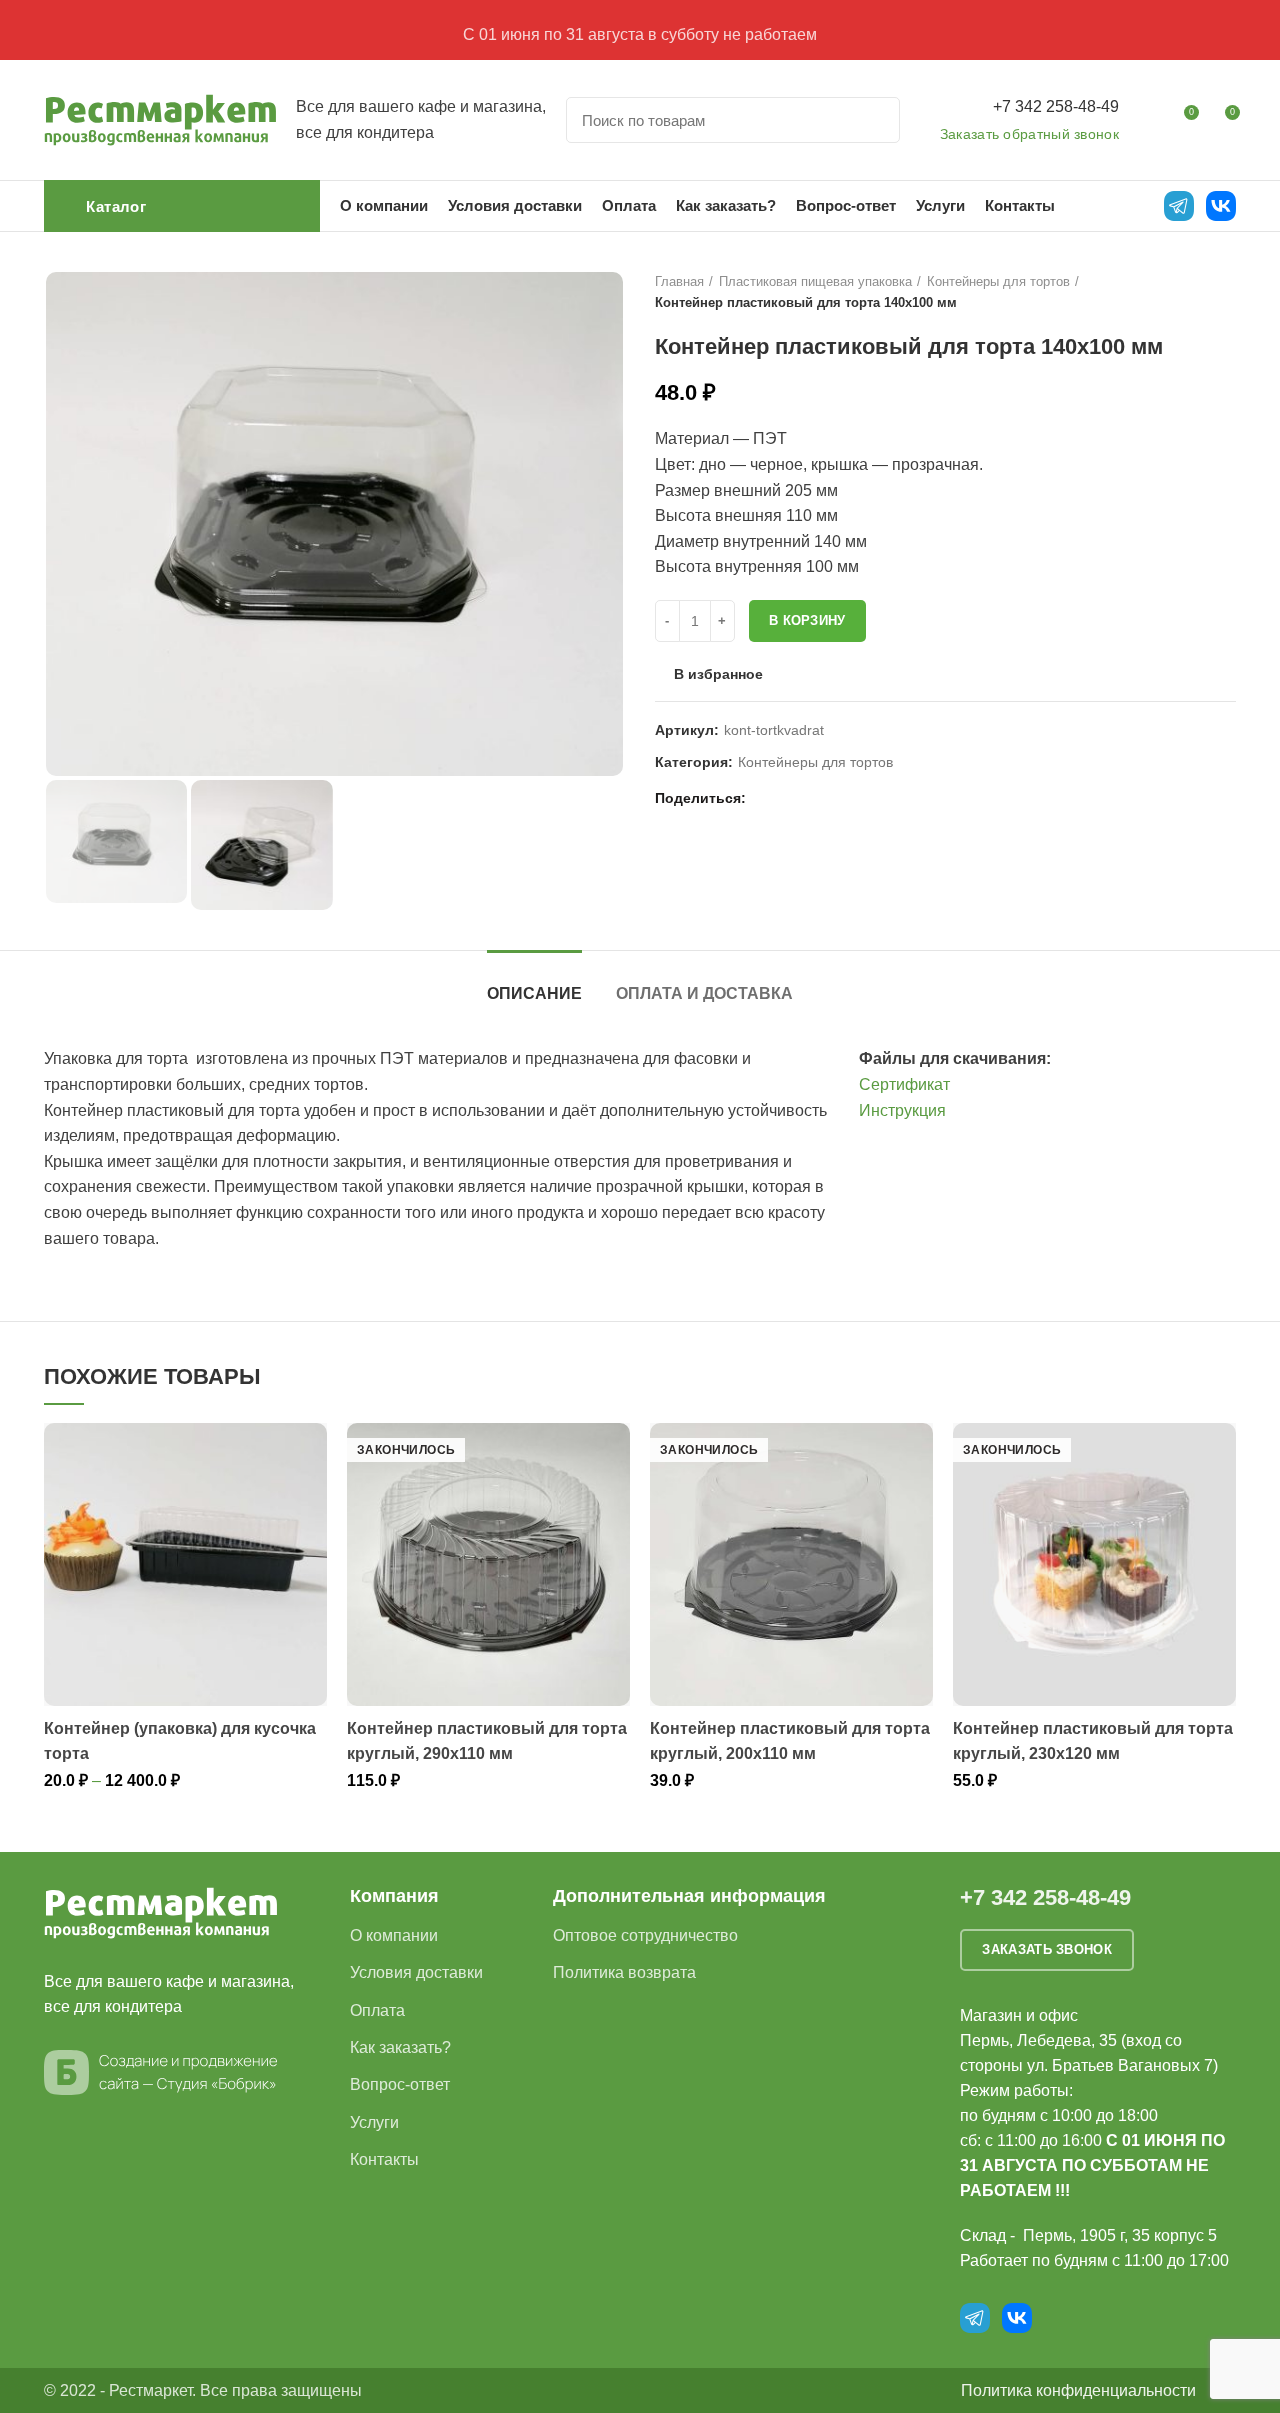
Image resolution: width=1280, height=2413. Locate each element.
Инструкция (902, 1110)
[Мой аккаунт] (1146, 120)
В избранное (718, 674)
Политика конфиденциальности (1078, 2390)
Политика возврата (624, 1972)
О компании (394, 1935)
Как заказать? (400, 2047)
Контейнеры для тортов (998, 281)
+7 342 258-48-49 (1056, 106)
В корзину (807, 620)
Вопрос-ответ (400, 2084)
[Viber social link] (858, 799)
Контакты (384, 2159)
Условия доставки (416, 1972)
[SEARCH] (873, 120)
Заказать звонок (1047, 1949)
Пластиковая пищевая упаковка (815, 281)
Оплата (377, 2010)
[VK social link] (812, 799)
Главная (679, 281)
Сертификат (904, 1084)
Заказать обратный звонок (1029, 134)
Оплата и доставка (704, 993)
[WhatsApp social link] (789, 799)
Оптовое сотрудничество (645, 1935)
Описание (534, 993)
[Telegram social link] (835, 799)
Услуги (374, 2122)
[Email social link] (766, 799)
